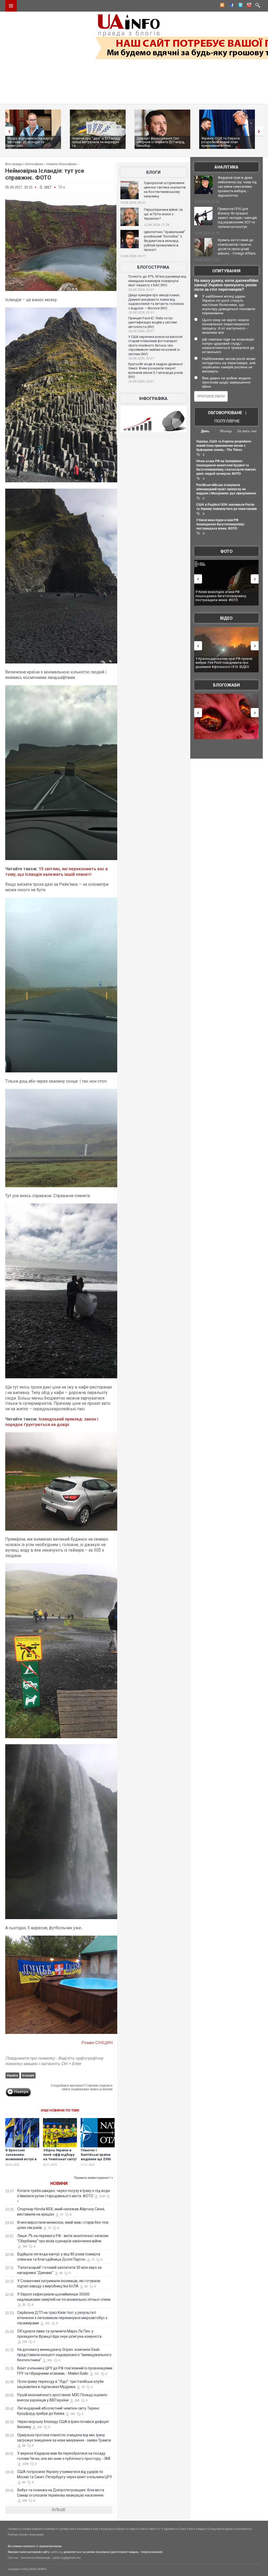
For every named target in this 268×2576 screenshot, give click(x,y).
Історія (131, 2529)
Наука (120, 2529)
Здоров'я (169, 2529)
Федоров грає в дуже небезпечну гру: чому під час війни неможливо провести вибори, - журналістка (237, 187)
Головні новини (31, 2529)
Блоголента (243, 2529)
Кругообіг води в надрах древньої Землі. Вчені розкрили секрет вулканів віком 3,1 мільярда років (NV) (156, 371)
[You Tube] (248, 6)
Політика (49, 2529)
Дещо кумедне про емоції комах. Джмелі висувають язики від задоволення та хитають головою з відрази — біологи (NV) (156, 302)
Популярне (227, 421)
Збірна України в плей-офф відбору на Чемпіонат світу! (60, 2155)
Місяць (226, 431)
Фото (227, 551)
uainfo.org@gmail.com (66, 2558)
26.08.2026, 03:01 (141, 331)
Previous (8, 131)
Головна (13, 2529)
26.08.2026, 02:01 (141, 381)
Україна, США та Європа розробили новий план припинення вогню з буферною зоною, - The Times (224, 446)
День (205, 431)
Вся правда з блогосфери (24, 164)
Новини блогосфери (62, 164)
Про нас (13, 2558)
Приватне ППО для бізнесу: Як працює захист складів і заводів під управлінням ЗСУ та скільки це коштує (237, 218)
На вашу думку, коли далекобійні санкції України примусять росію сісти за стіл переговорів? (226, 285)
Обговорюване (225, 413)
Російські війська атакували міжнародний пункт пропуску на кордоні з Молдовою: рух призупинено (226, 489)
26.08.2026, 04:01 (141, 290)
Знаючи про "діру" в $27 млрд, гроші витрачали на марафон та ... (47, 142)
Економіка (84, 2529)
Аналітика (226, 167)
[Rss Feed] (222, 6)
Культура (107, 2529)
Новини (59, 2183)
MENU (11, 6)
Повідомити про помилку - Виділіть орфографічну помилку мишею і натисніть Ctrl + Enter (54, 2061)
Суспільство (66, 2529)
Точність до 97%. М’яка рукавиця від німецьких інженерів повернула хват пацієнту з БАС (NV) (157, 281)
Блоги (153, 172)
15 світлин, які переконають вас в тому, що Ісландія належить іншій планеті (57, 872)
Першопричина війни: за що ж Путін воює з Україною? (163, 214)
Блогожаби (226, 685)
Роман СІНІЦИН (97, 2043)
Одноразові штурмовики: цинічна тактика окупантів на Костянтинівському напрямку (165, 190)
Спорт (182, 2529)
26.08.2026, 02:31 (141, 358)
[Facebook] (231, 6)
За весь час (247, 431)
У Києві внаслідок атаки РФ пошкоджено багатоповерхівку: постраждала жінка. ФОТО (221, 524)
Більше (59, 2510)
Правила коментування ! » (94, 2178)
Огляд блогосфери (220, 2529)
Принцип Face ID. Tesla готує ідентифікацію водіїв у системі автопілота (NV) (153, 322)
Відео (226, 618)
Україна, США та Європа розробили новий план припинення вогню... (172, 142)
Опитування (226, 271)
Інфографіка (153, 399)
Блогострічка (153, 267)
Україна (12, 2075)
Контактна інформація (35, 2558)
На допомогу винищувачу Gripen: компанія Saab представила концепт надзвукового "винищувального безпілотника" (64, 2355)
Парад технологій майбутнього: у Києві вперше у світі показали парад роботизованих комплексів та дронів (226, 663)
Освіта (142, 2529)
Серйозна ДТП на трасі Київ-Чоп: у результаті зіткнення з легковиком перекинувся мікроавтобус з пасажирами (62, 2318)
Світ (96, 2529)
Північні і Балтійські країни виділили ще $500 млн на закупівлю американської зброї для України (96, 2161)
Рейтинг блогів (17, 2535)
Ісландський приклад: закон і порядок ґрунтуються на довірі (52, 1422)
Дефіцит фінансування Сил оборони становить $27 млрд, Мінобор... (112, 142)
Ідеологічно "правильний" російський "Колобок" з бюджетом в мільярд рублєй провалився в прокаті (165, 241)
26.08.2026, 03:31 (141, 312)
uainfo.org (57, 2552)
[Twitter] (239, 6)
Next (260, 131)
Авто (153, 2529)
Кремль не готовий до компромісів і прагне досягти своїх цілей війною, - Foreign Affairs (237, 247)
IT (160, 2529)
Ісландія (28, 2075)
